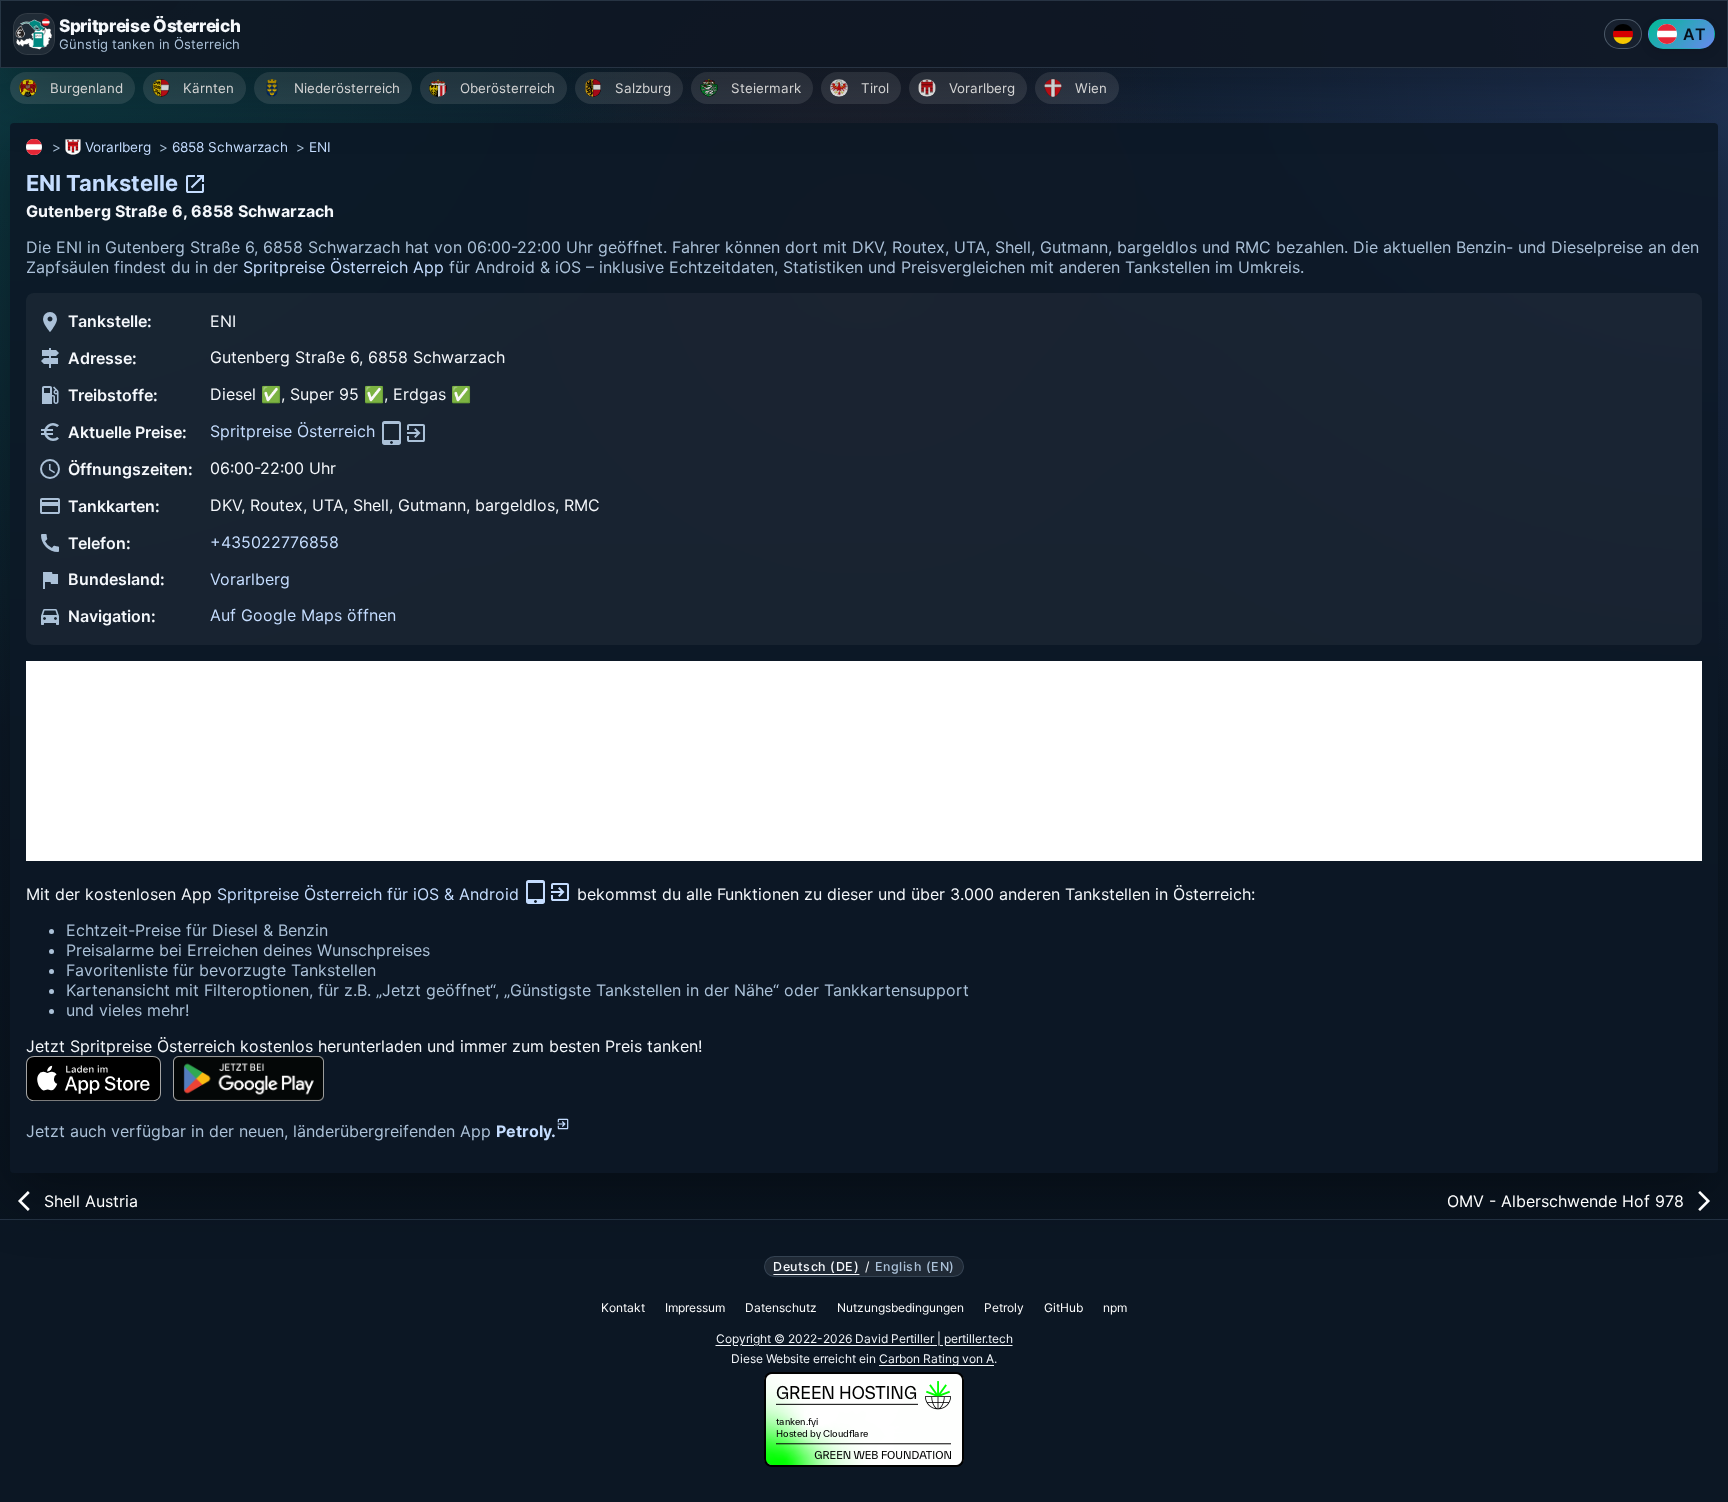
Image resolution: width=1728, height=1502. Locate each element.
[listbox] (869, 90)
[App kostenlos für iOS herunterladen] (93, 1078)
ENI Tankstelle (104, 183)
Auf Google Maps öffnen (303, 615)
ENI (320, 147)
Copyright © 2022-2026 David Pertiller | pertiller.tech (864, 1338)
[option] (72, 88)
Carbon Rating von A (936, 1358)
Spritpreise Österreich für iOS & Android (370, 894)
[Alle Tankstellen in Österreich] (35, 147)
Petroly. (526, 1131)
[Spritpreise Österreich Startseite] (34, 34)
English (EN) (915, 1267)
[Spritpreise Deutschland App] (1623, 34)
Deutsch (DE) (816, 1267)
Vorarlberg (118, 147)
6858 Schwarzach (230, 147)
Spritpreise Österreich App (343, 267)
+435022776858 (274, 542)
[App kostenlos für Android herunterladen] (248, 1078)
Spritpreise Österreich (295, 431)
